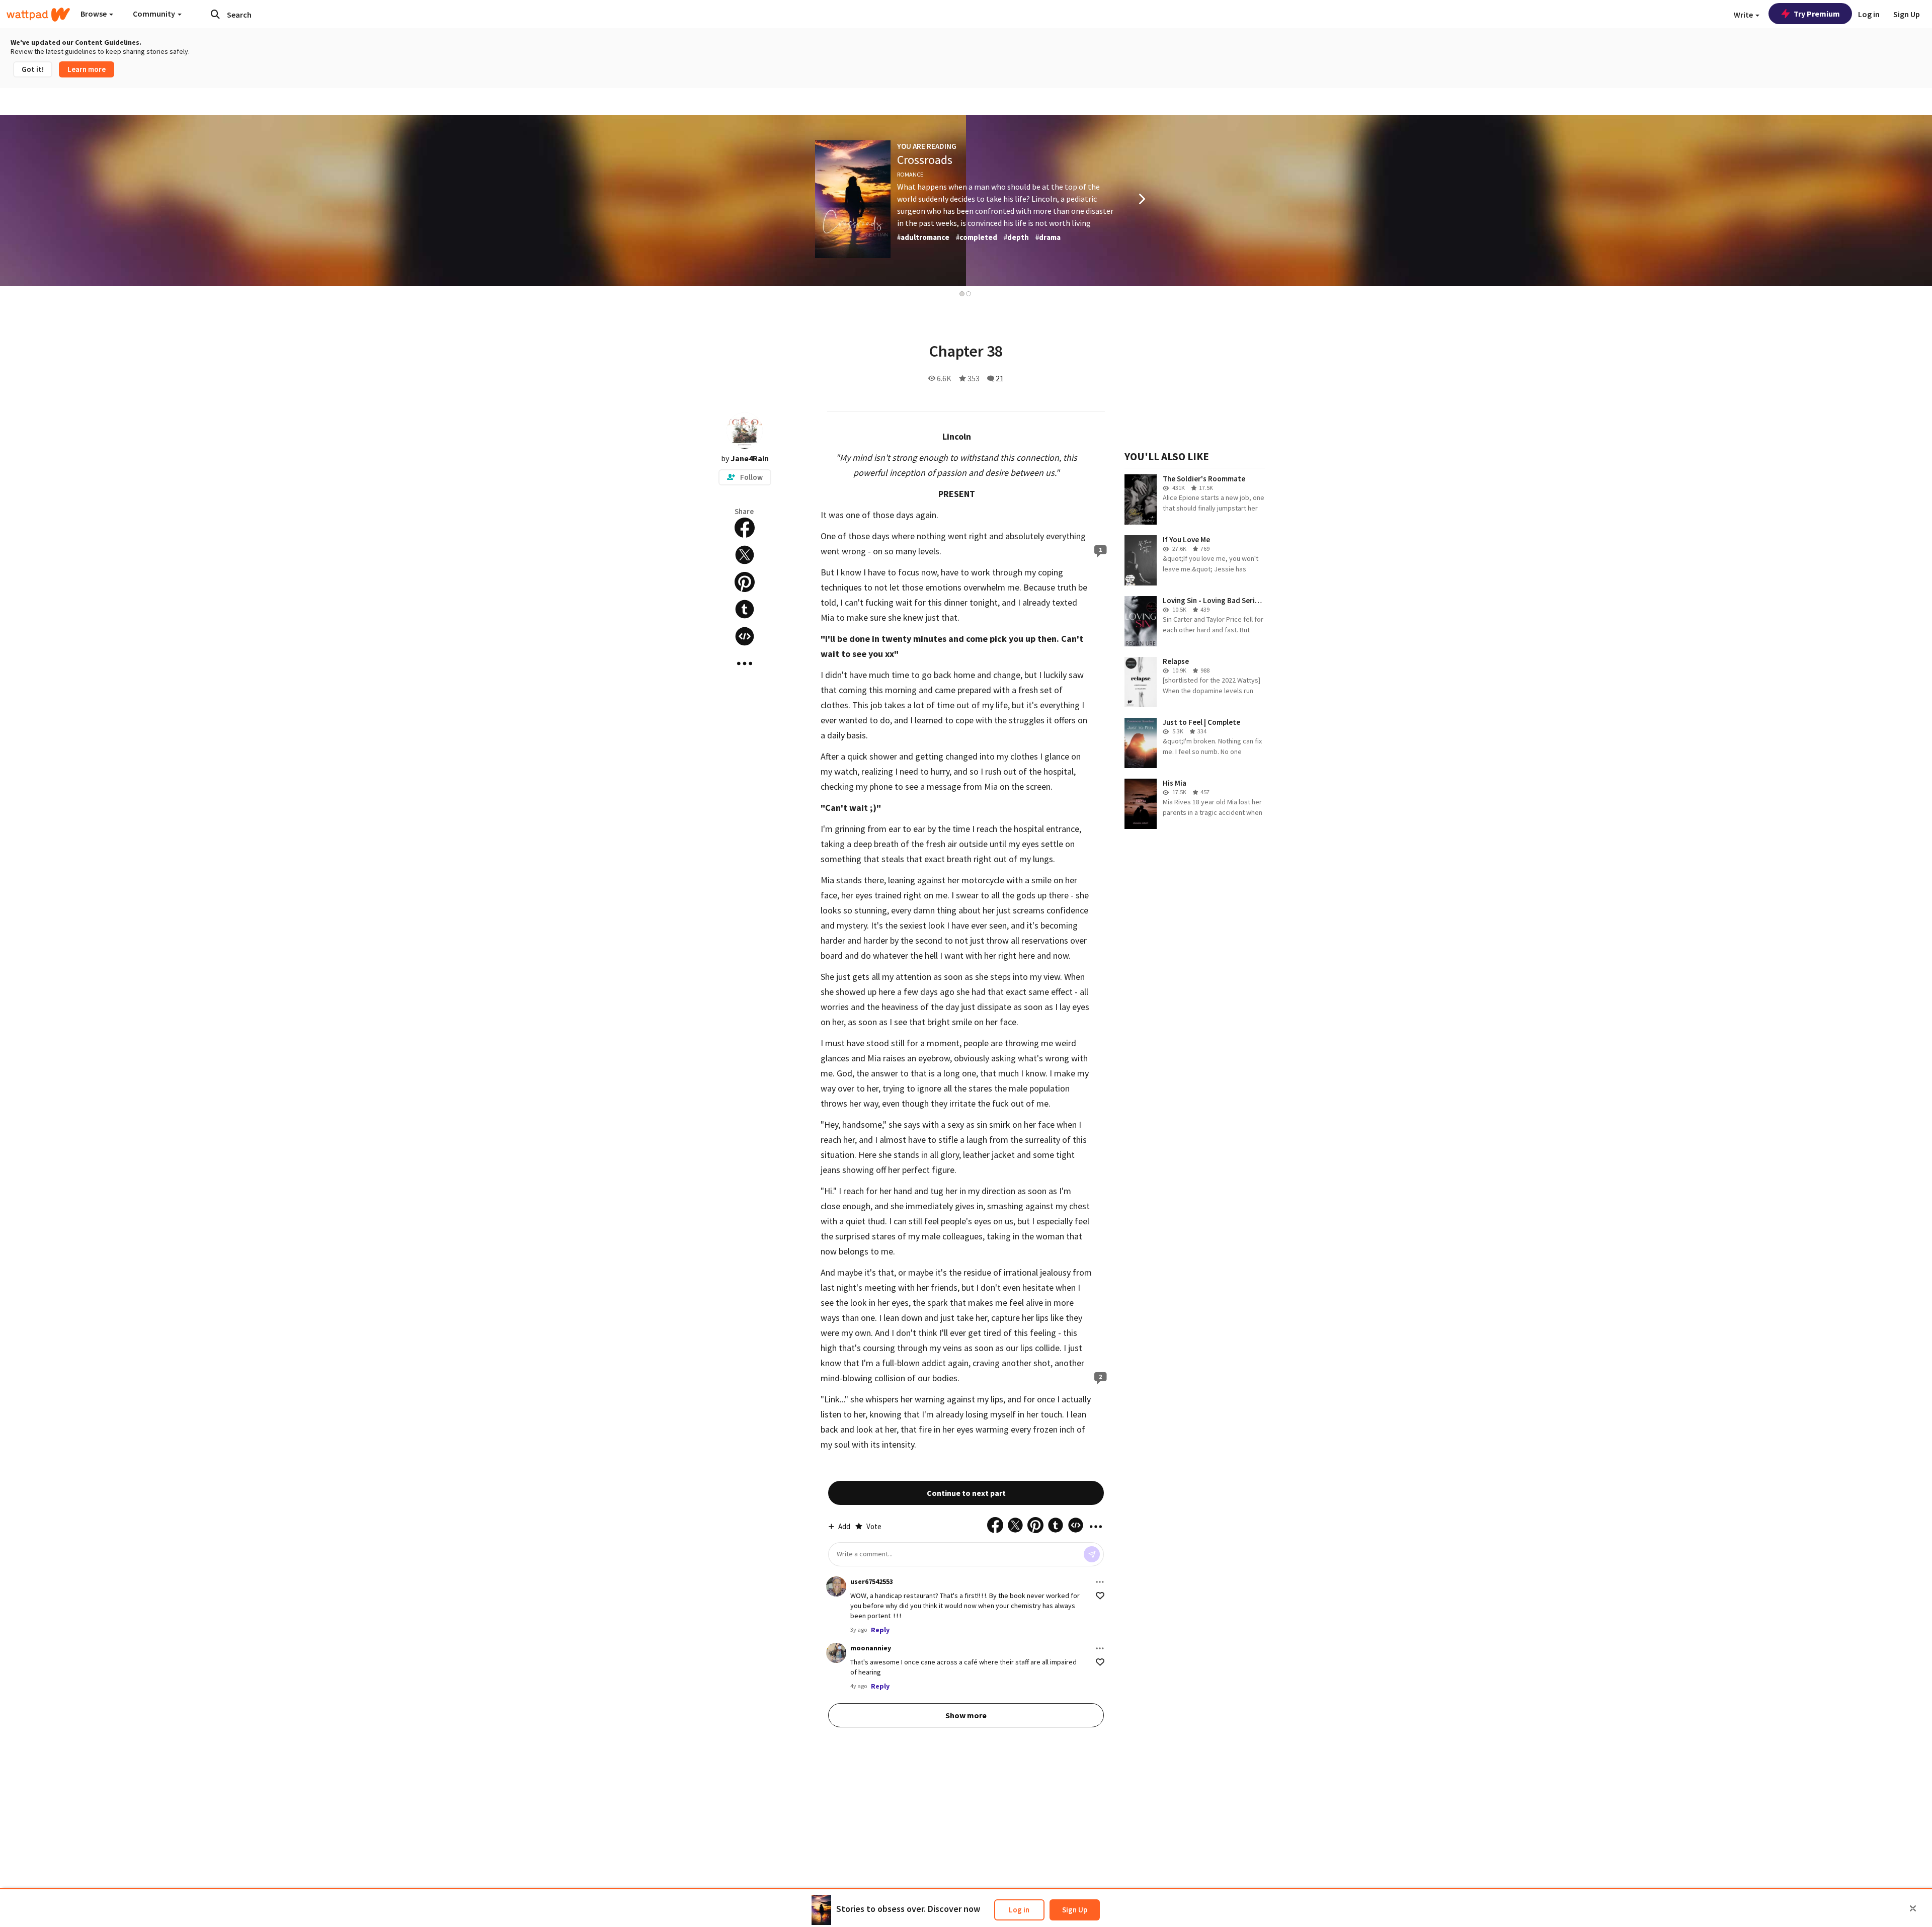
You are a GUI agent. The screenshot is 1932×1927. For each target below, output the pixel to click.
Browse (94, 14)
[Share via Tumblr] (745, 609)
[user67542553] (836, 1586)
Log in (1019, 1910)
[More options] (1100, 1582)
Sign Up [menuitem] (1907, 14)
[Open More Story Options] (745, 663)
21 (1000, 378)
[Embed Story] (745, 636)
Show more (966, 1715)
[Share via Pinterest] (745, 582)
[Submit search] (215, 14)
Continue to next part (966, 1493)
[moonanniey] (836, 1653)
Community (155, 14)
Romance (910, 174)
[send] (1092, 1554)
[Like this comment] (1100, 1596)
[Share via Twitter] (745, 555)
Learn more (87, 69)
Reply (880, 1630)
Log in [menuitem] (1869, 14)
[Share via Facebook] (745, 528)
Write (1744, 15)
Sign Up (1075, 1910)
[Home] (38, 15)
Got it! (33, 69)
